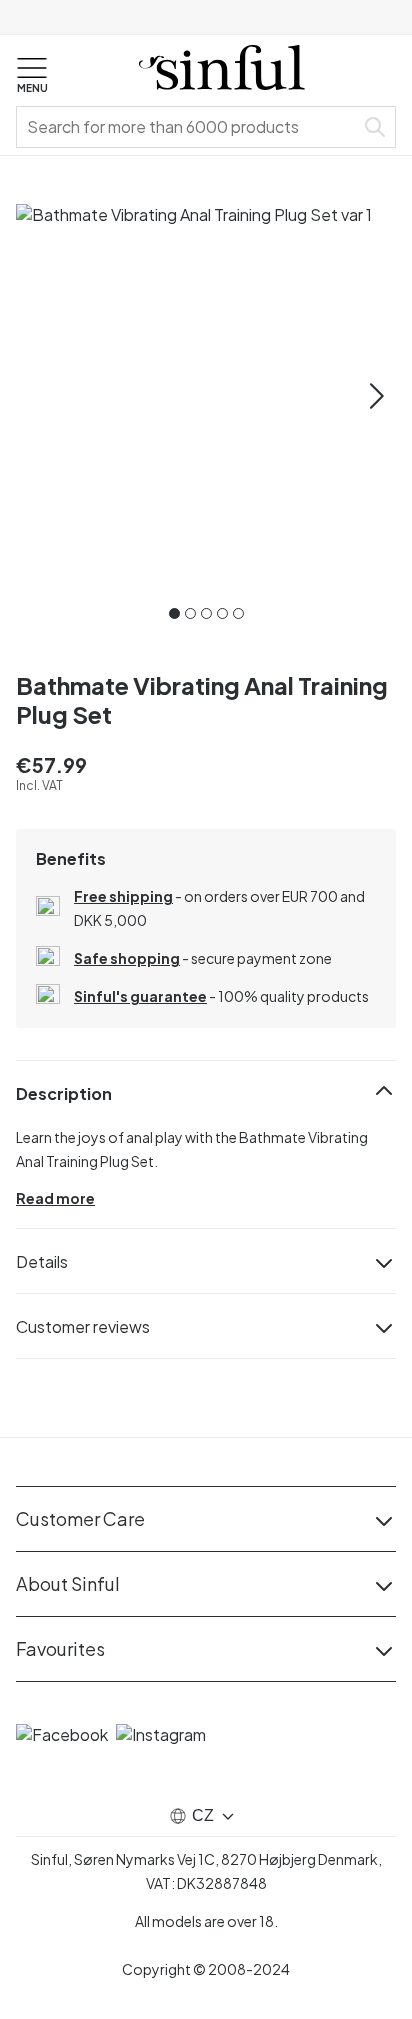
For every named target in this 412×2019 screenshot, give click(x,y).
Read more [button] (55, 1198)
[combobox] (189, 127)
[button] (32, 76)
